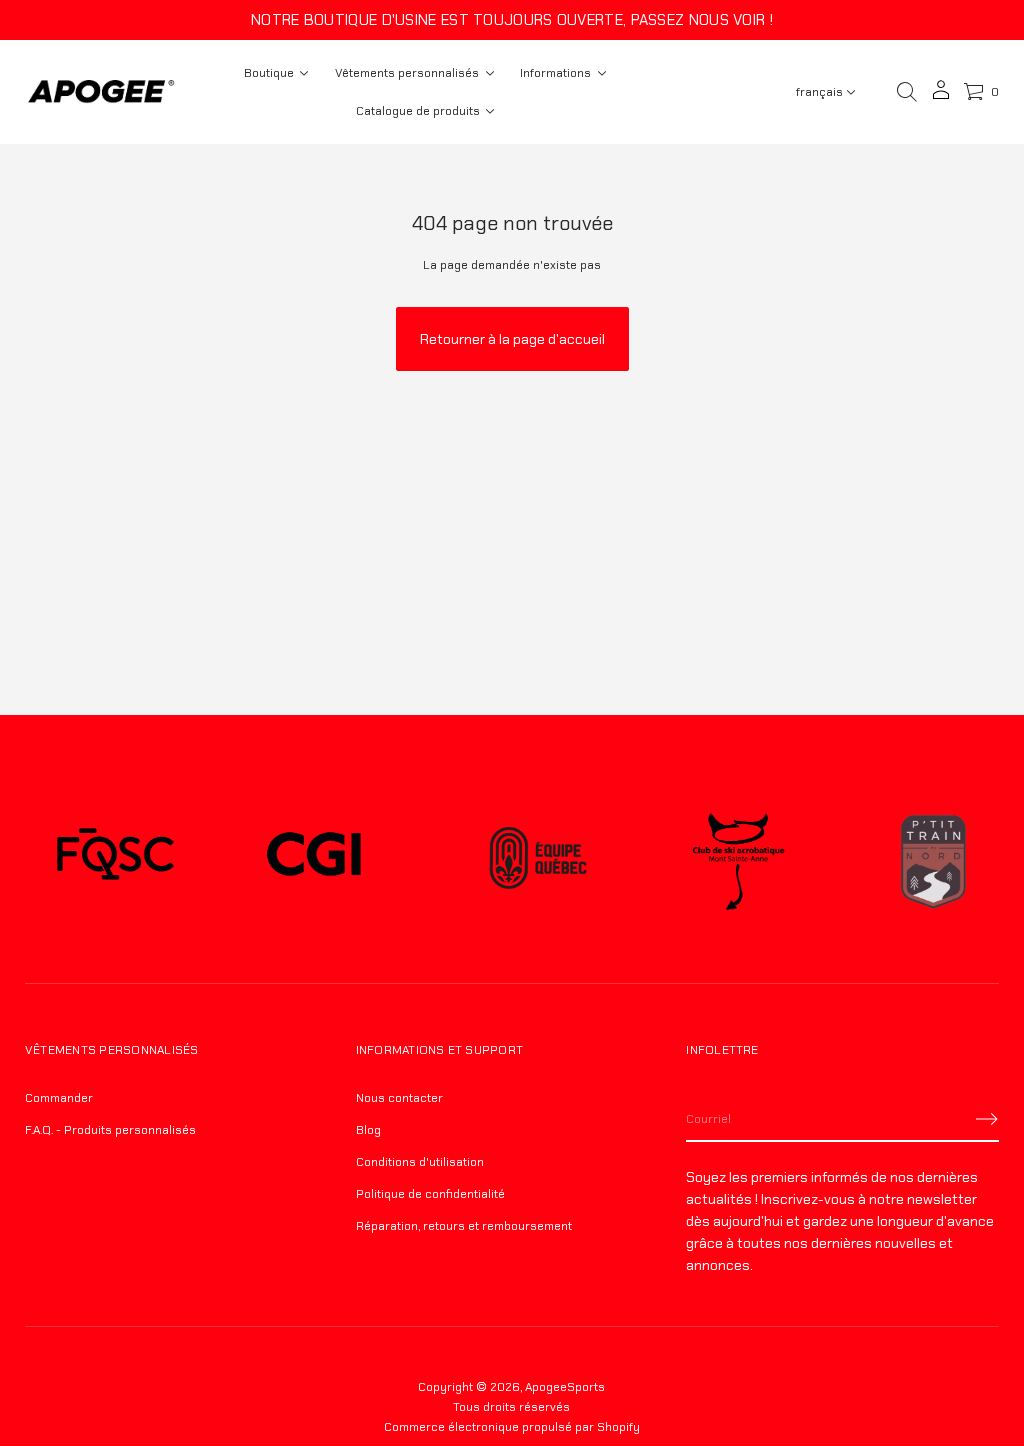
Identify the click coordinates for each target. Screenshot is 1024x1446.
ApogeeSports (565, 1387)
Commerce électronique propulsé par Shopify (512, 1427)
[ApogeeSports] (101, 92)
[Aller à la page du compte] (941, 96)
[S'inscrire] (987, 1119)
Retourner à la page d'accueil (512, 339)
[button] (907, 92)
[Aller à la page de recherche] (907, 92)
